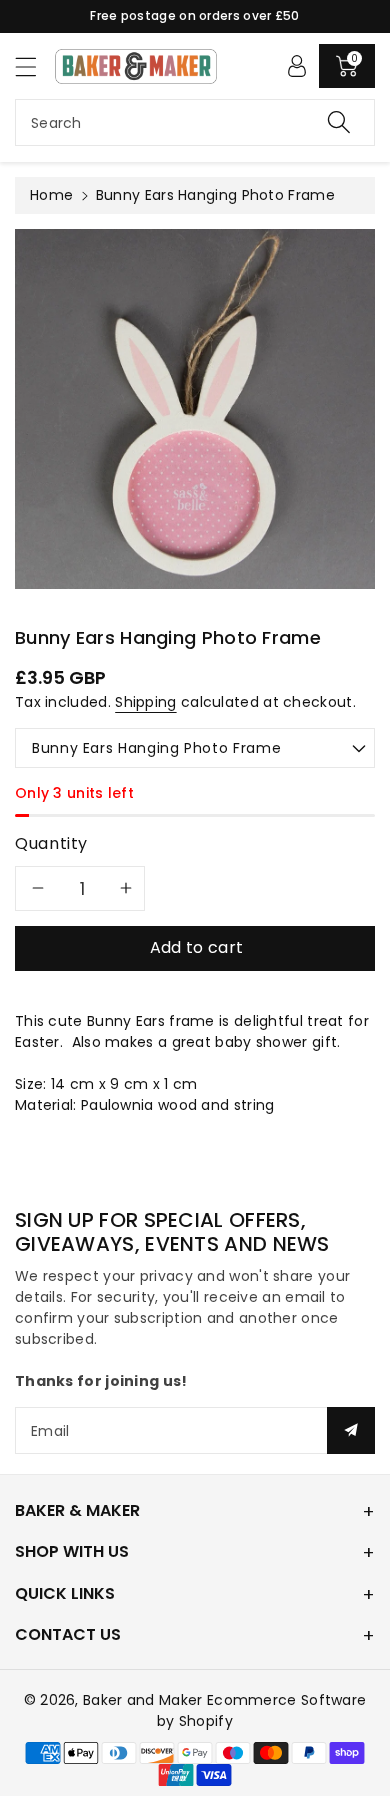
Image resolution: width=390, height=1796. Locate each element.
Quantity (51, 843)
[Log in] (297, 66)
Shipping (145, 702)
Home (51, 195)
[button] (35, 66)
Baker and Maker (143, 1700)
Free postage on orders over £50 (194, 15)
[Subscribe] (351, 1430)
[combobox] (195, 122)
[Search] (339, 122)
